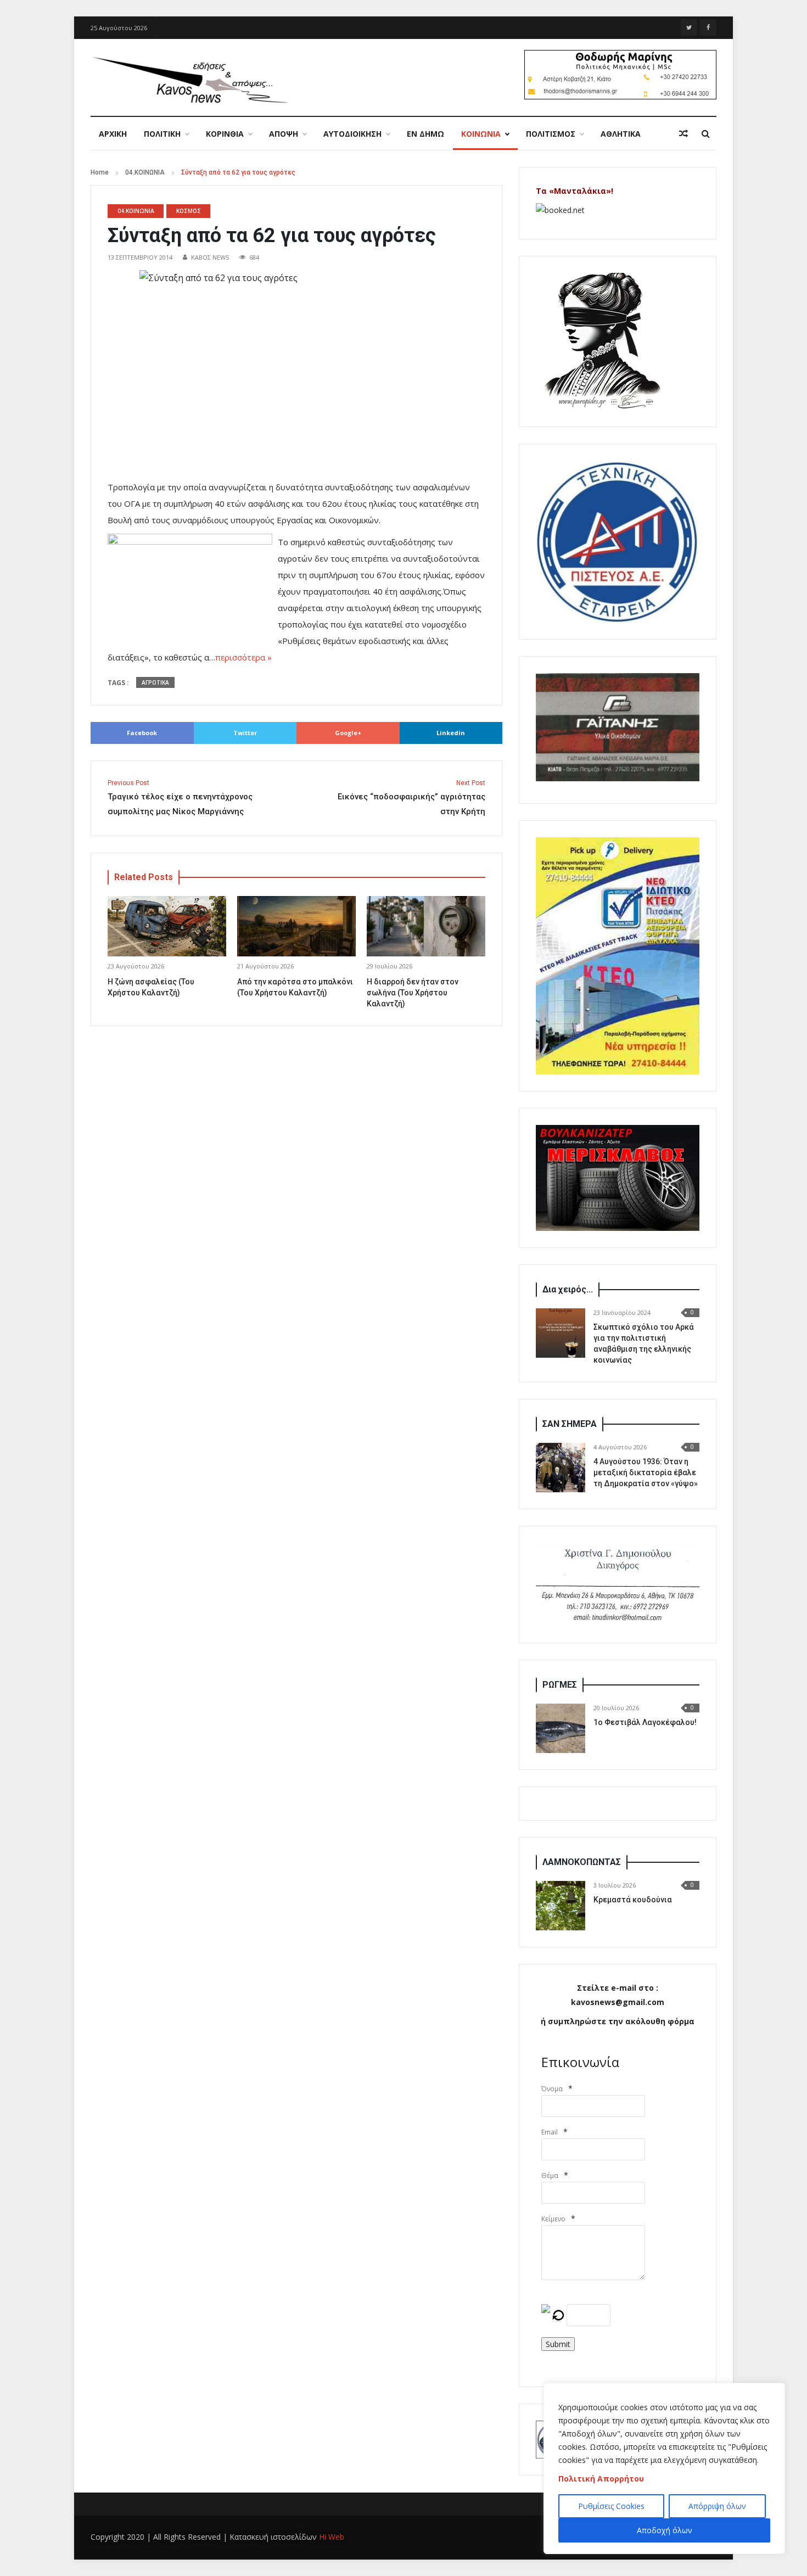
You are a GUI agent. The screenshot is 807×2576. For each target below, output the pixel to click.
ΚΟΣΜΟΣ (189, 211)
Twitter (245, 733)
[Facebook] (708, 27)
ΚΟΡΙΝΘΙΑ (225, 134)
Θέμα (550, 2175)
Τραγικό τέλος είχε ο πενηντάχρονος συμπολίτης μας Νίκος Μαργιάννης (180, 798)
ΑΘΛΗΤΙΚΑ (621, 134)
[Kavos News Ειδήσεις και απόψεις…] (189, 79)
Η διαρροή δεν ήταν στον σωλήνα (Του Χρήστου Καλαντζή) (413, 993)
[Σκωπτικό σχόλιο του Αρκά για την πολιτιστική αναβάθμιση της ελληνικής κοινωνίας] (561, 1333)
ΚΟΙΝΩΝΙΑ (481, 134)
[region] (664, 2468)
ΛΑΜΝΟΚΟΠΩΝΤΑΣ (582, 1862)
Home (100, 172)
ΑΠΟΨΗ (284, 134)
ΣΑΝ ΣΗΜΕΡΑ (570, 1424)
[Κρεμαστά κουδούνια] (561, 1906)
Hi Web (332, 2537)
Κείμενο (553, 2219)
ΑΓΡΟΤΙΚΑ (155, 682)
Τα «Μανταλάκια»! (575, 191)
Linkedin (451, 733)
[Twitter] (689, 27)
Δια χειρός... (568, 1289)
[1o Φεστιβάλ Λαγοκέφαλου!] (561, 1728)
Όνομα (552, 2089)
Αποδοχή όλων (665, 2530)
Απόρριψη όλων (717, 2506)
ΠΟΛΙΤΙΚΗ (162, 134)
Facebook (142, 733)
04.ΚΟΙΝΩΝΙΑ (145, 172)
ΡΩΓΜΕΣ (560, 1685)
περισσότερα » (243, 657)
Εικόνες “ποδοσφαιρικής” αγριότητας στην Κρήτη (411, 798)
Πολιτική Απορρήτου (601, 2479)
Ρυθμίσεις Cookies (611, 2506)
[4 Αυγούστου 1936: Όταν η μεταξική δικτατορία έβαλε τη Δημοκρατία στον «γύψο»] (561, 1468)
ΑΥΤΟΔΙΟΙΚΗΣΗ (352, 134)
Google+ (348, 733)
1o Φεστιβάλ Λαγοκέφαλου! (645, 1722)
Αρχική (113, 134)
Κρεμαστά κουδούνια (633, 1900)
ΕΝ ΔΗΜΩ (425, 134)
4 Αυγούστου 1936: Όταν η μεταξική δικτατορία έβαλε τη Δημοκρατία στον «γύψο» (646, 1472)
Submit (558, 2344)
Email (550, 2132)
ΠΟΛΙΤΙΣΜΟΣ (551, 134)
